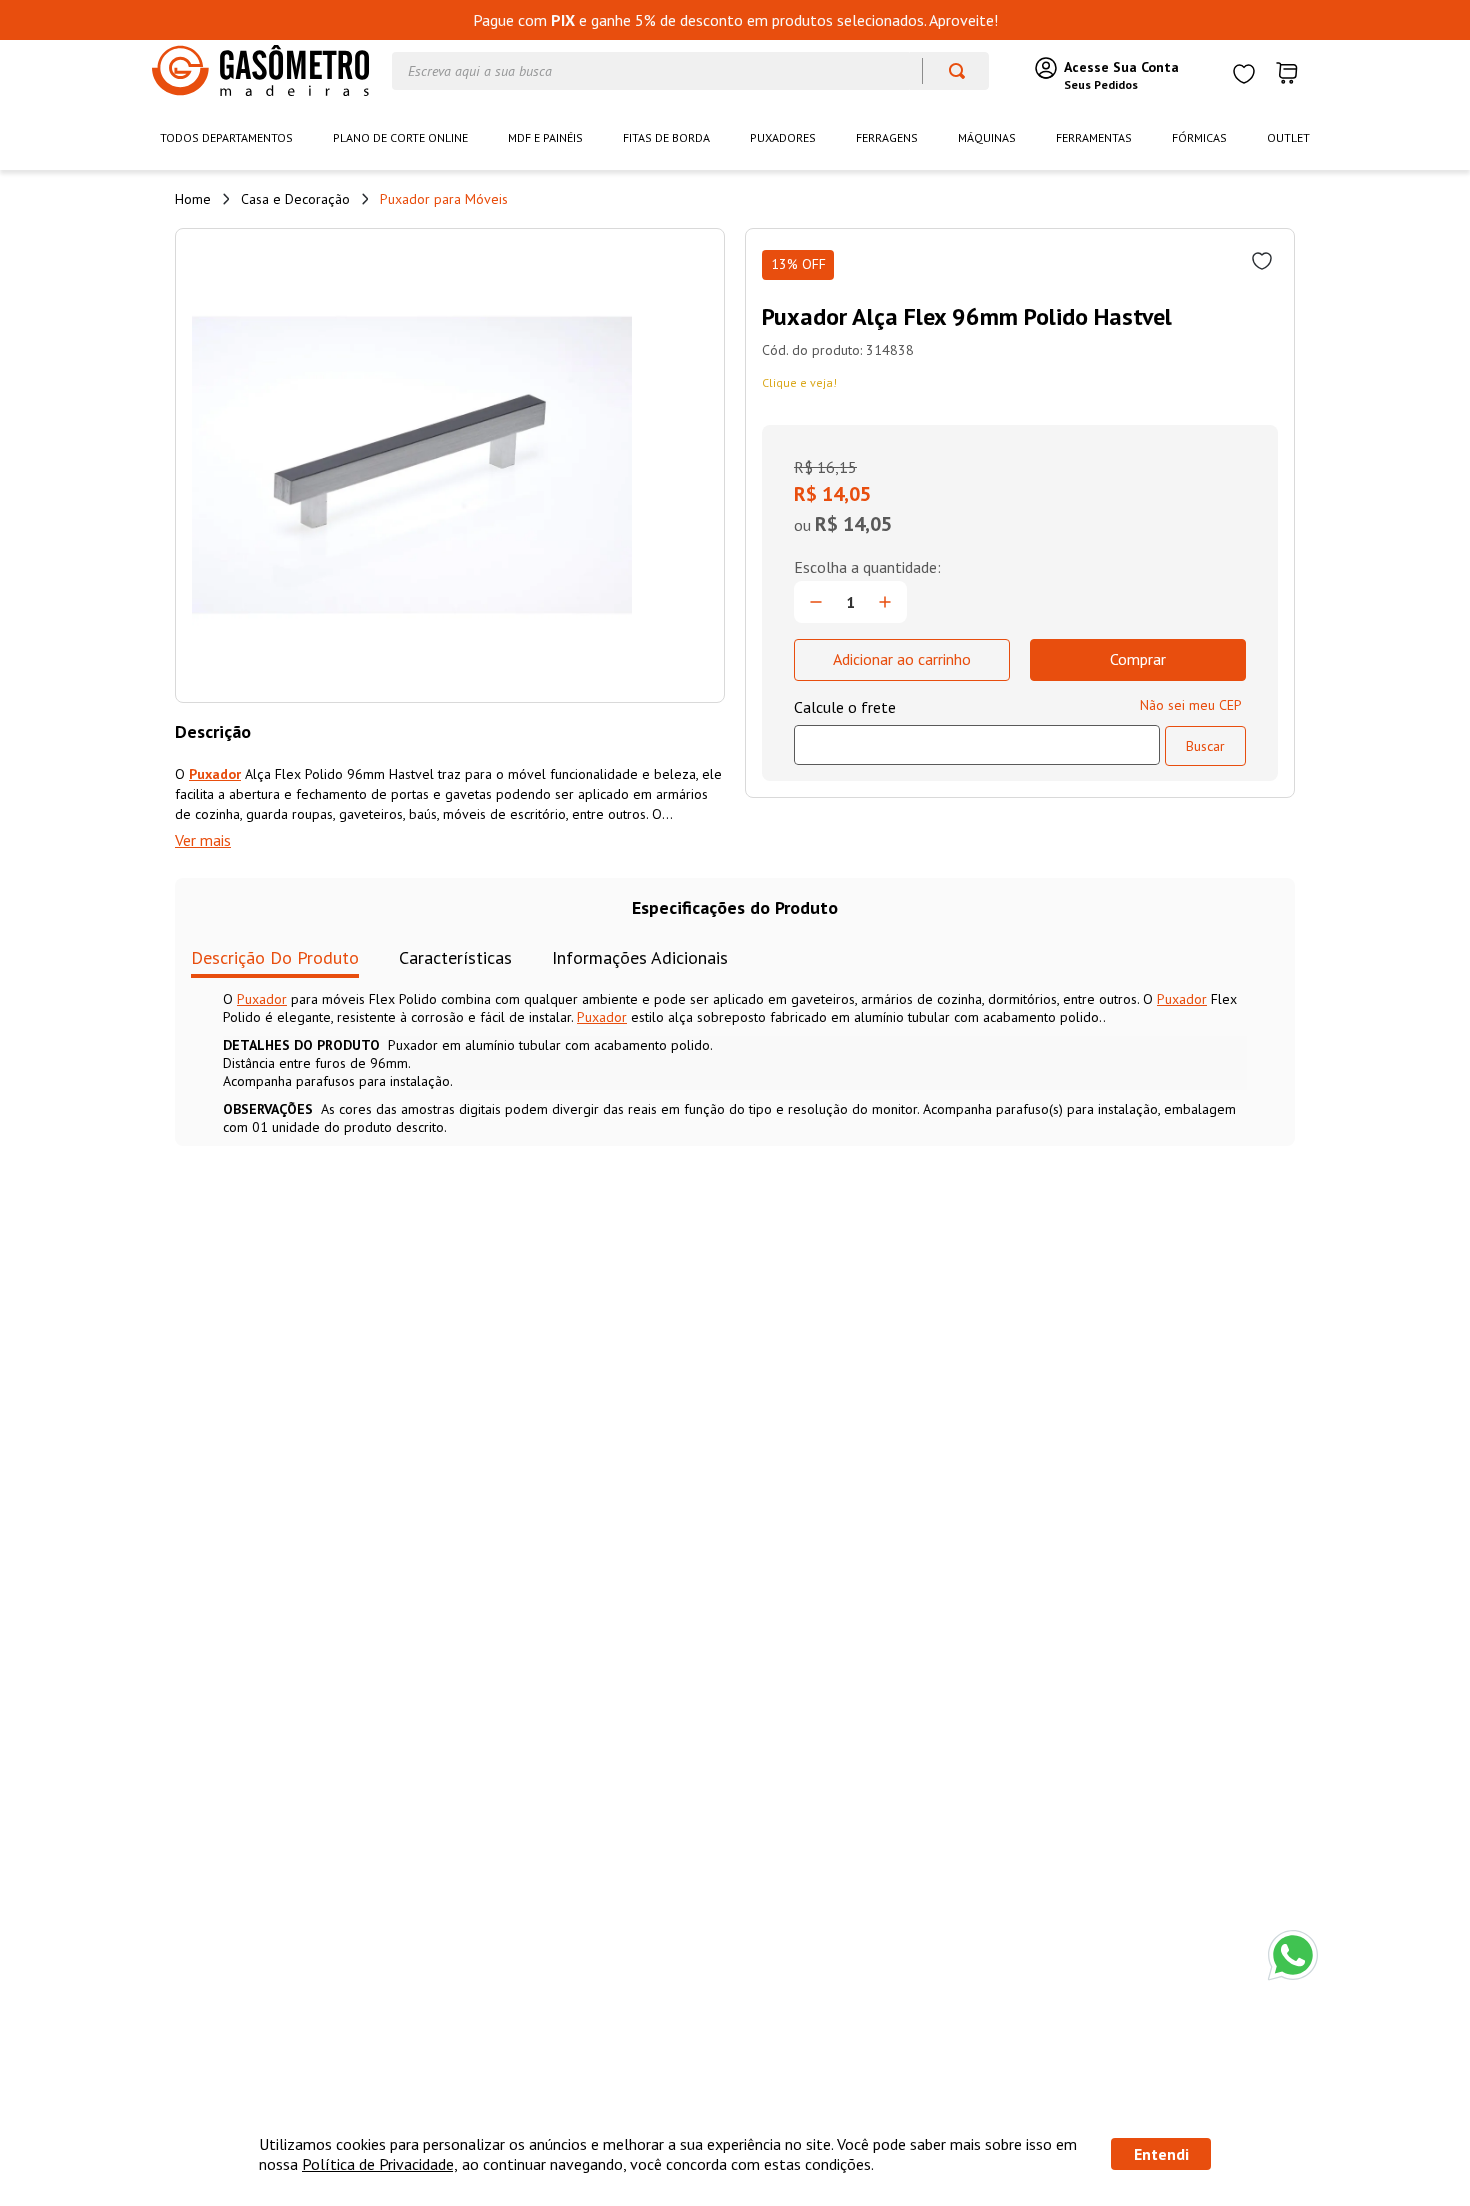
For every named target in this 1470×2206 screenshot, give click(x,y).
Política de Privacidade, (380, 2164)
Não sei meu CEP (1191, 705)
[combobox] (690, 71)
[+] (885, 602)
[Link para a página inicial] (193, 199)
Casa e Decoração (295, 199)
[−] (816, 602)
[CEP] (977, 731)
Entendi (1161, 2154)
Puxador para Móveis (444, 199)
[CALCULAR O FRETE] (1205, 746)
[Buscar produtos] (947, 71)
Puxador (262, 999)
